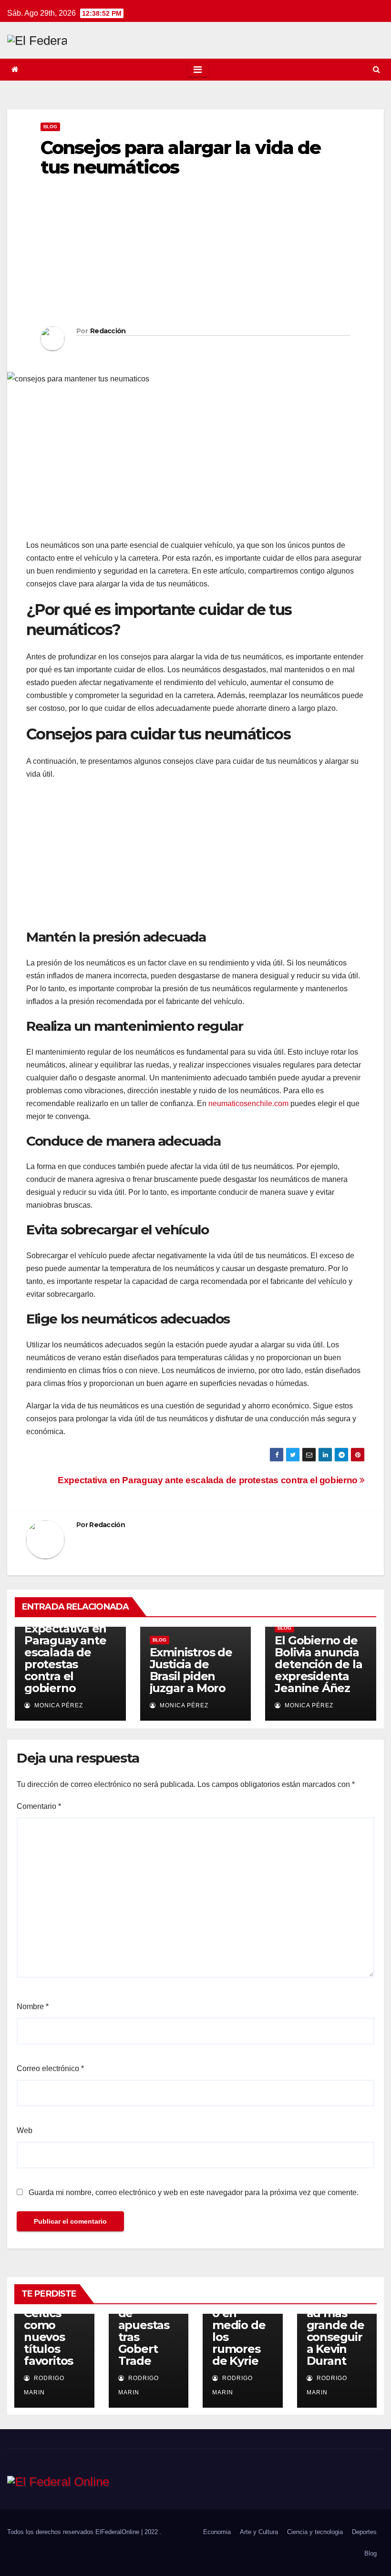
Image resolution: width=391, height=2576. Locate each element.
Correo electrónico (50, 2068)
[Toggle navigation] (198, 70)
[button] (376, 69)
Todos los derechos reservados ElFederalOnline (74, 2532)
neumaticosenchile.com (248, 1103)
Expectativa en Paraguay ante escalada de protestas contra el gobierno (209, 1480)
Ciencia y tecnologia (315, 2532)
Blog (50, 127)
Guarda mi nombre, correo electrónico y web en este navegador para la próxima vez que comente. (194, 2192)
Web (25, 2130)
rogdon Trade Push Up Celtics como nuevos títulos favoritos (48, 2319)
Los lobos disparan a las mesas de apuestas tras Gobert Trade (147, 2319)
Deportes (364, 2532)
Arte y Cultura (259, 2532)
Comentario (39, 1806)
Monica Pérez (58, 1705)
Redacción (108, 331)
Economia (217, 2532)
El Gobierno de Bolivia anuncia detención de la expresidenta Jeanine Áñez (318, 1664)
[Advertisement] (195, 255)
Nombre (33, 2006)
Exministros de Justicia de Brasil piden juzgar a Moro (191, 1670)
